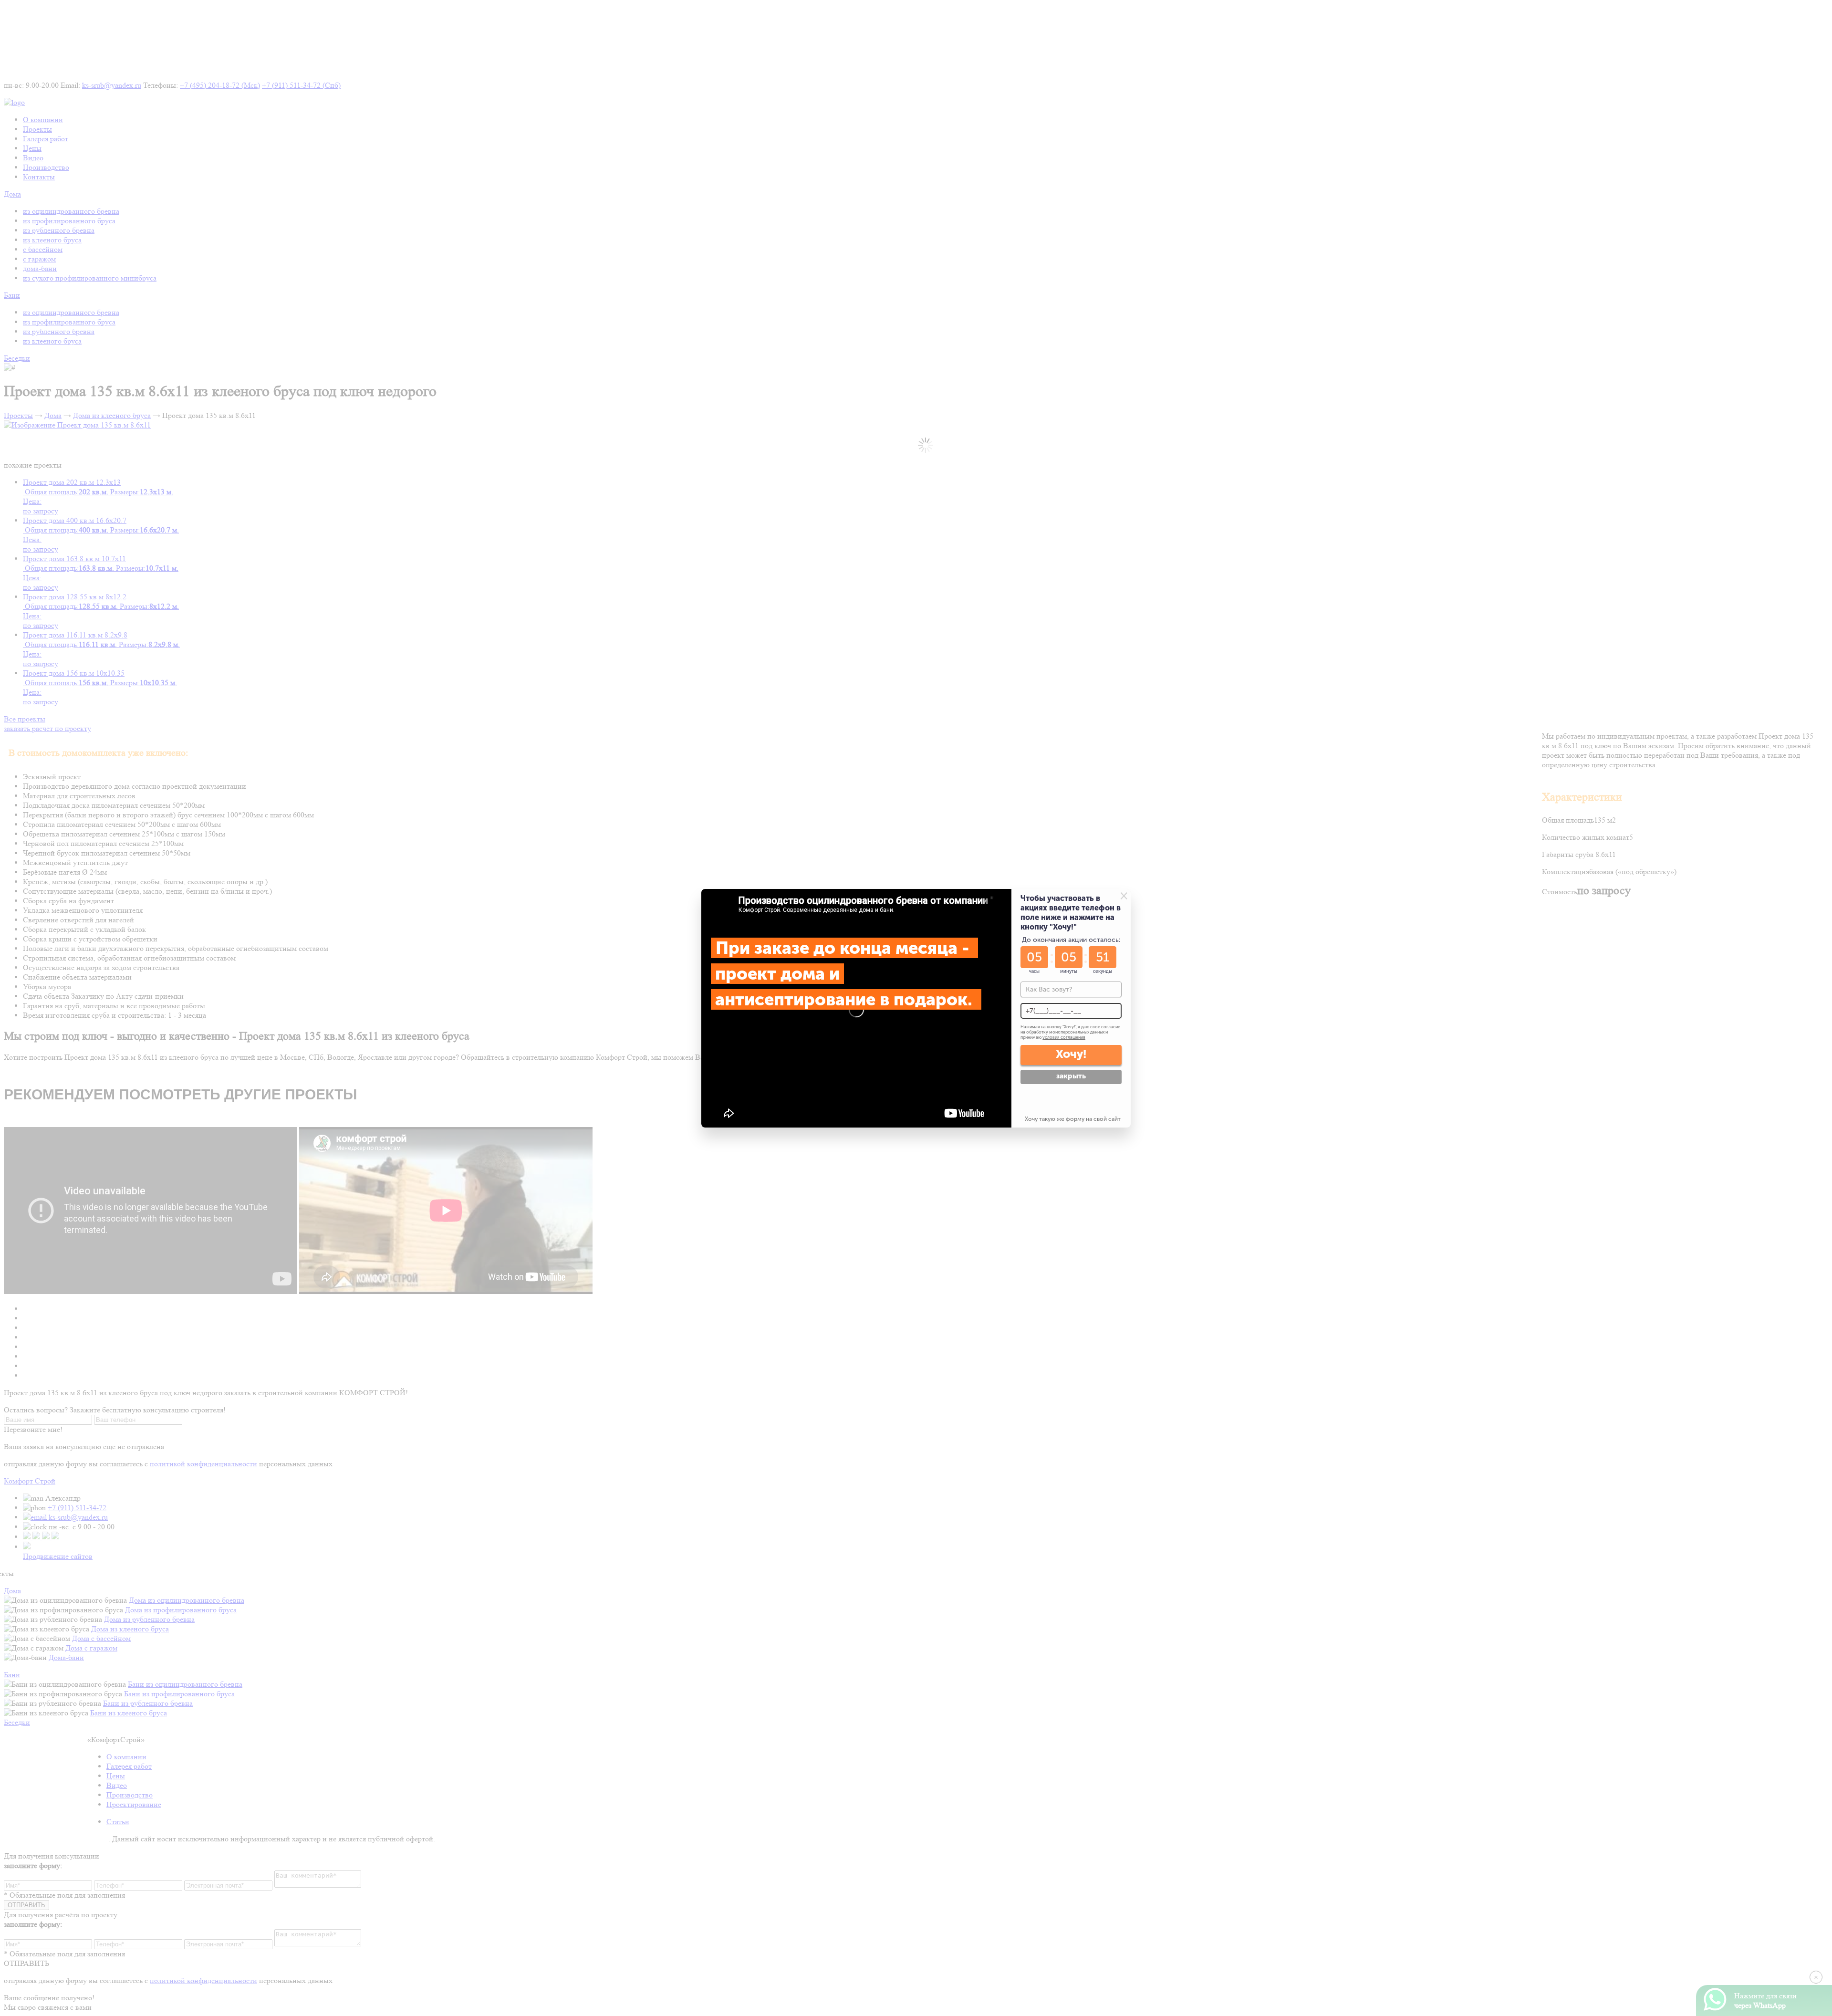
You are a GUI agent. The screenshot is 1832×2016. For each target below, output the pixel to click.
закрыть (1071, 1076)
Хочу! (1071, 1054)
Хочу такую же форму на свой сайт (1073, 1119)
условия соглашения (1064, 1037)
